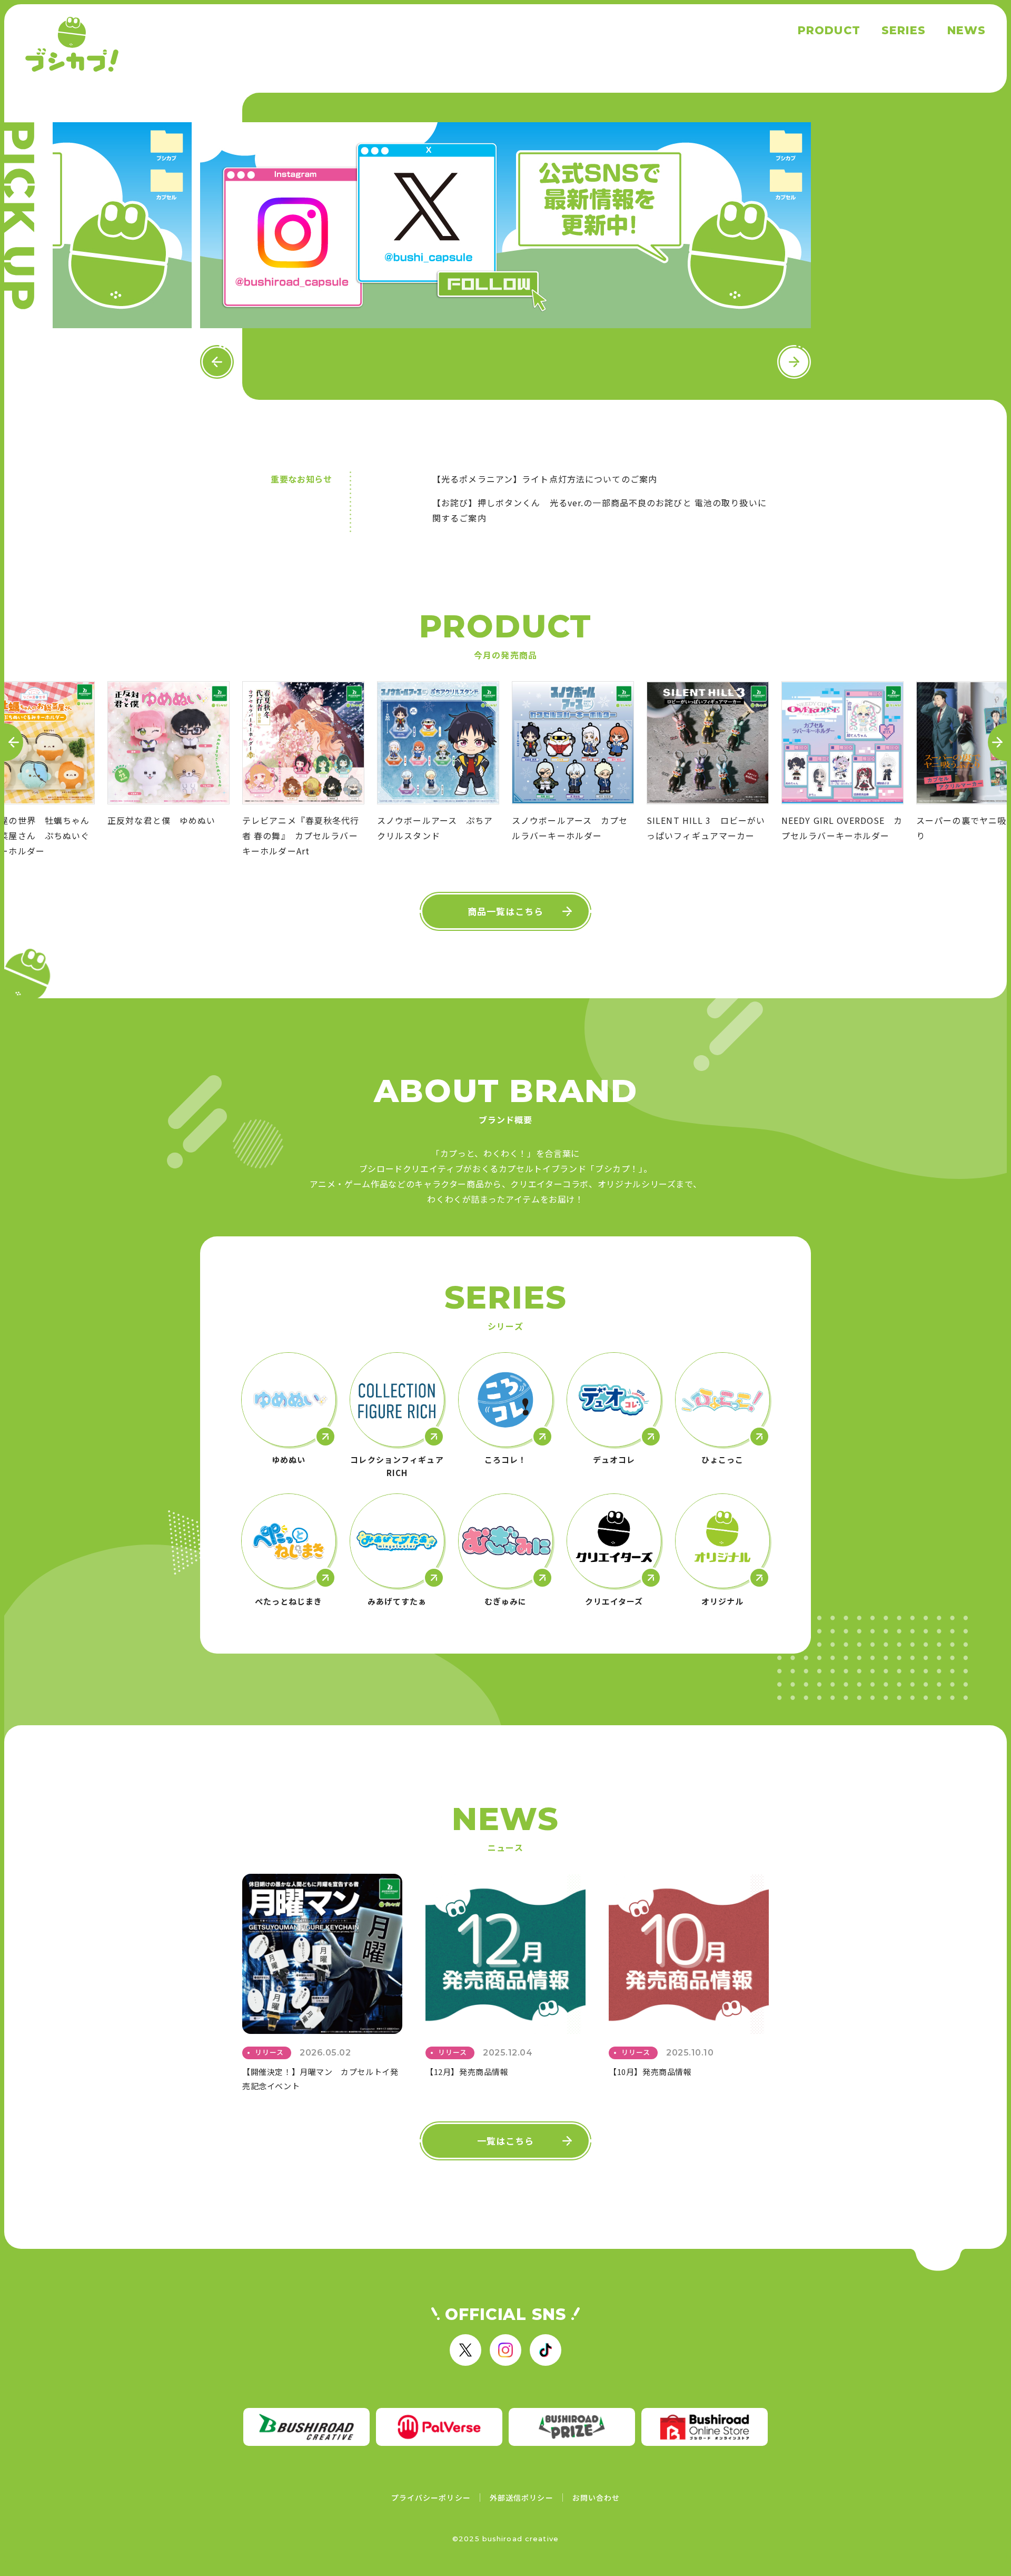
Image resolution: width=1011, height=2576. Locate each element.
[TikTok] (546, 2350)
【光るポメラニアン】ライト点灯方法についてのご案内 (545, 479)
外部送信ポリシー (522, 2498)
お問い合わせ (596, 2498)
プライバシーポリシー (431, 2498)
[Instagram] (506, 2350)
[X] (465, 2350)
